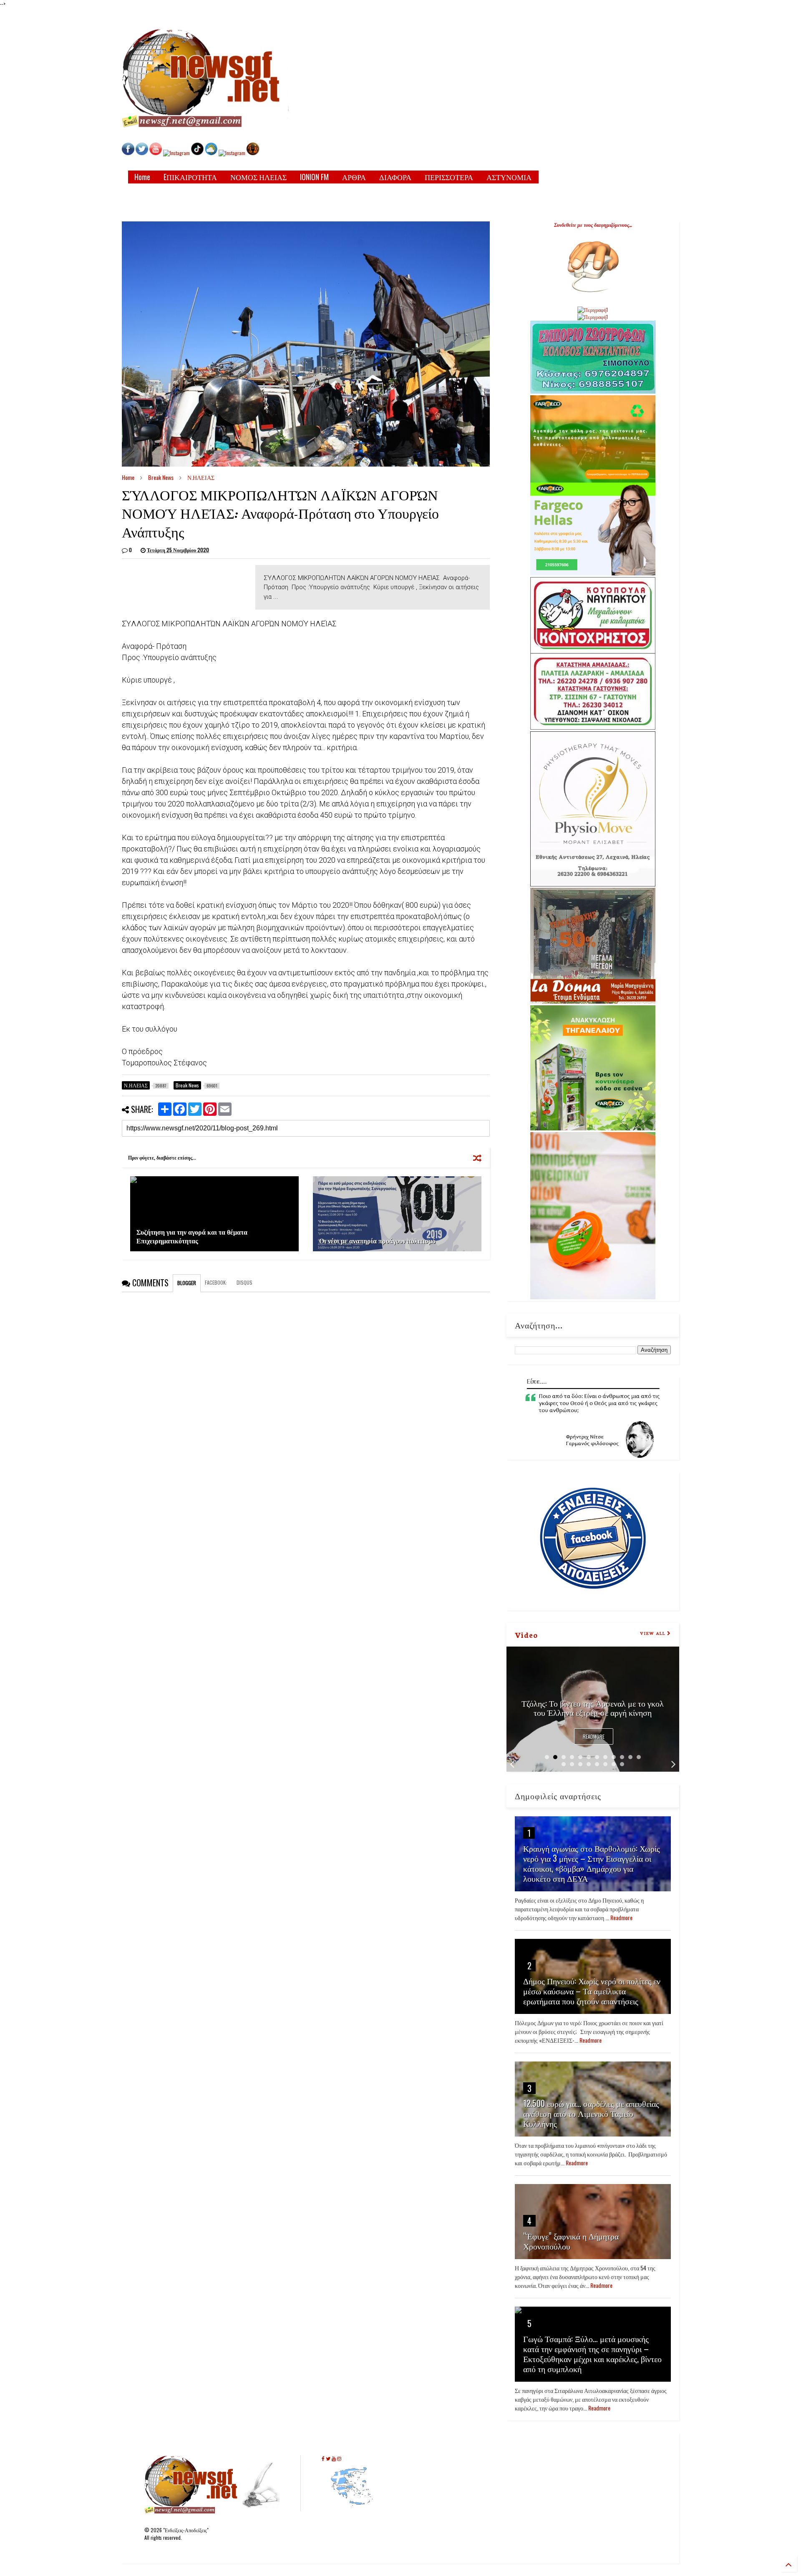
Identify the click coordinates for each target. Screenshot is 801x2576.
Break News (161, 477)
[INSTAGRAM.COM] (176, 153)
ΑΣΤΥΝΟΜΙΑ (509, 177)
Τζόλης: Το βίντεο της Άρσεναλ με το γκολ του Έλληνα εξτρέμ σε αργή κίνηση (593, 1707)
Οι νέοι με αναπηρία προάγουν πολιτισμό (377, 1240)
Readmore (594, 1736)
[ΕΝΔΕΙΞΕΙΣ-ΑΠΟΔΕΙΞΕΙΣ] (232, 153)
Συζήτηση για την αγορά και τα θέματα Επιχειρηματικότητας (192, 1236)
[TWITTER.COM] (142, 153)
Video (526, 1634)
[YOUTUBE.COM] (156, 153)
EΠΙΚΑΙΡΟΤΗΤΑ (190, 177)
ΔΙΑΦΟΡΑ (395, 177)
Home (142, 177)
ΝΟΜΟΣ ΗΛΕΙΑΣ (258, 177)
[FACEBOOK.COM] (128, 153)
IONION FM (314, 177)
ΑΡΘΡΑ (354, 177)
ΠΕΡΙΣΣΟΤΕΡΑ (449, 177)
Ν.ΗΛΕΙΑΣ (201, 477)
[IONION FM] (253, 153)
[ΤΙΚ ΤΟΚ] (197, 153)
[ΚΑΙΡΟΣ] (211, 153)
